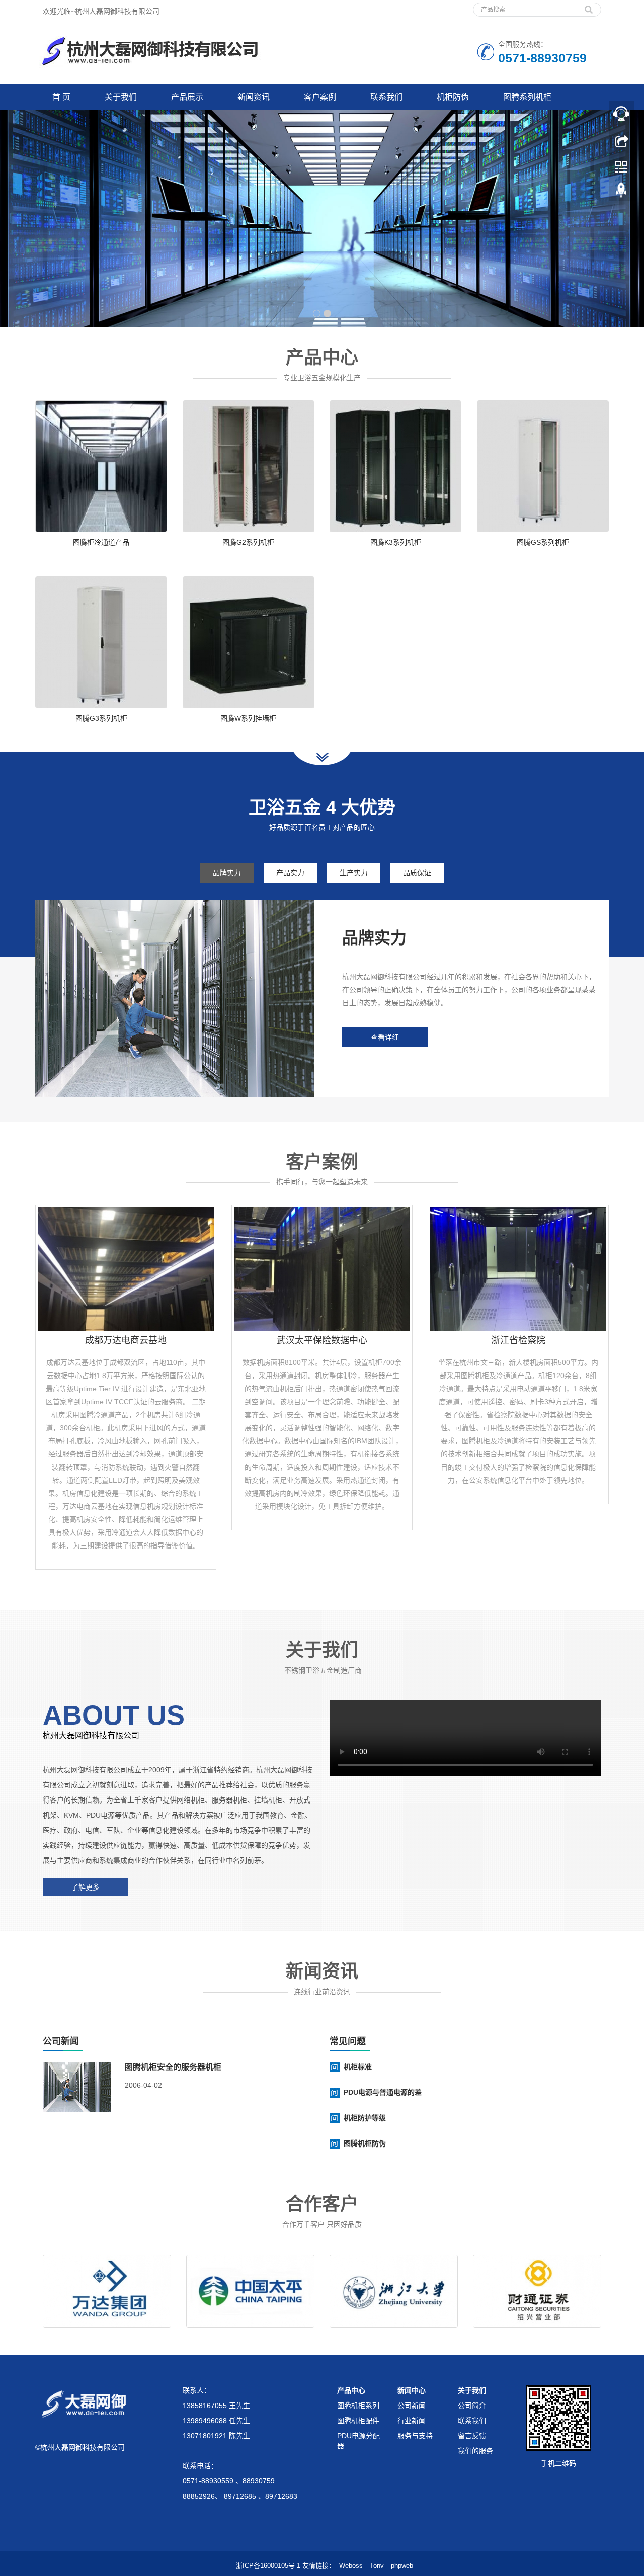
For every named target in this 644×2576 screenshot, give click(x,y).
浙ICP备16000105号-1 (268, 2566)
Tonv (377, 2566)
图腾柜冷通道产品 (101, 542)
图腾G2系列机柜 (248, 542)
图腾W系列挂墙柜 (248, 718)
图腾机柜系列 (358, 2406)
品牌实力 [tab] (227, 873)
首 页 (61, 97)
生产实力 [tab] (354, 873)
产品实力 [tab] (290, 873)
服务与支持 (415, 2436)
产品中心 (351, 2390)
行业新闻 (412, 2421)
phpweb (402, 2566)
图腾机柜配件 (358, 2421)
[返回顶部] (621, 193)
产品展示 (187, 97)
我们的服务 (475, 2451)
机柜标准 (358, 2067)
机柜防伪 (453, 97)
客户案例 (320, 97)
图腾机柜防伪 (365, 2143)
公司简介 (472, 2406)
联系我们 (386, 97)
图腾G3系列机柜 (101, 718)
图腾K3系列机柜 (396, 542)
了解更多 (86, 1887)
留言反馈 (472, 2436)
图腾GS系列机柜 (543, 542)
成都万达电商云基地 (126, 1340)
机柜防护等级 (365, 2118)
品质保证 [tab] (417, 873)
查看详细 (385, 1037)
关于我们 (121, 97)
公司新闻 (412, 2406)
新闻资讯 (254, 97)
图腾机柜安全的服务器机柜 (173, 2067)
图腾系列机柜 (527, 97)
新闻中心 (412, 2390)
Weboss (351, 2566)
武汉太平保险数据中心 (322, 1340)
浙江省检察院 (518, 1340)
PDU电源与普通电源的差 (383, 2092)
